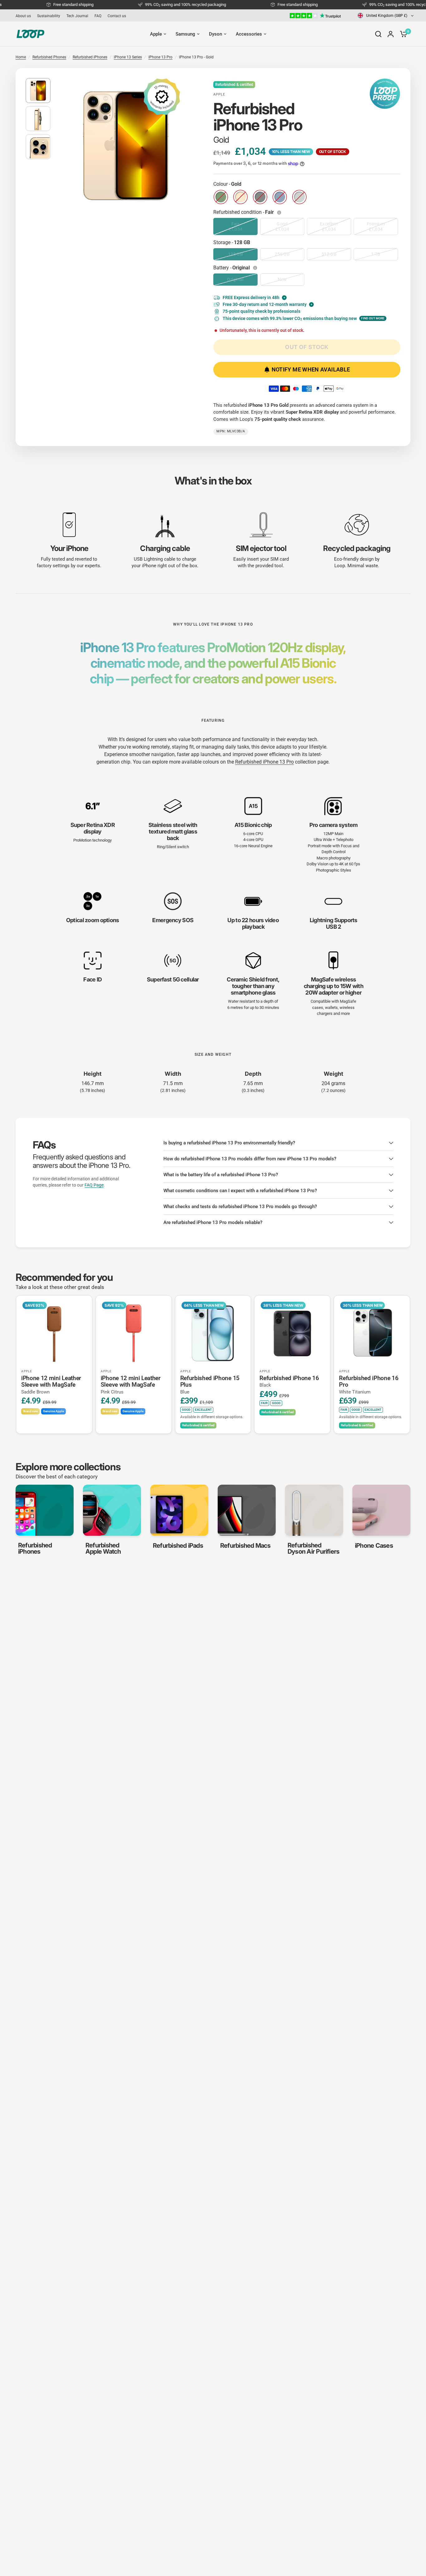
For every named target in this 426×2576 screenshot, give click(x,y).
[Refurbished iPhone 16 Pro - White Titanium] (372, 1333)
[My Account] (391, 34)
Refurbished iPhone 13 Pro (264, 762)
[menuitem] (25, 16)
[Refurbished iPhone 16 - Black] (292, 1333)
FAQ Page (94, 1185)
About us (23, 16)
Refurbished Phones (49, 57)
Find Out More (373, 318)
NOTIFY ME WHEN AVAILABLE (311, 369)
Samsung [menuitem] (185, 34)
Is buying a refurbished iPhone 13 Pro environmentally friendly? (229, 1143)
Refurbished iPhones (90, 57)
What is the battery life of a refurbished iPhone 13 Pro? (221, 1175)
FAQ (98, 16)
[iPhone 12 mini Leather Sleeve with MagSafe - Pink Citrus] (134, 1333)
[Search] (378, 34)
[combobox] (386, 15)
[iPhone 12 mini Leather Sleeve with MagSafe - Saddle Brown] (54, 1333)
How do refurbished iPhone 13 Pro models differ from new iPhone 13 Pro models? (250, 1159)
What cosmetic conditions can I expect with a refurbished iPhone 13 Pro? (240, 1191)
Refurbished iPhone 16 (289, 1381)
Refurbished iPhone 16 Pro (369, 1385)
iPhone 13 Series (128, 57)
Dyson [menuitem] (215, 34)
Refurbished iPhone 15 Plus (210, 1385)
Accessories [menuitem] (249, 34)
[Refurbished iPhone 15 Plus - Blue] (213, 1333)
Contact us (117, 16)
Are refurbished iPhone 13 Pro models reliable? (213, 1222)
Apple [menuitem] (156, 34)
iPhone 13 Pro (160, 57)
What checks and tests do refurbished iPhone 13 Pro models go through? (240, 1207)
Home (21, 57)
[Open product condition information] (280, 213)
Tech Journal (77, 16)
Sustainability (49, 16)
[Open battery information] (256, 268)
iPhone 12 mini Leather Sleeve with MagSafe (51, 1385)
